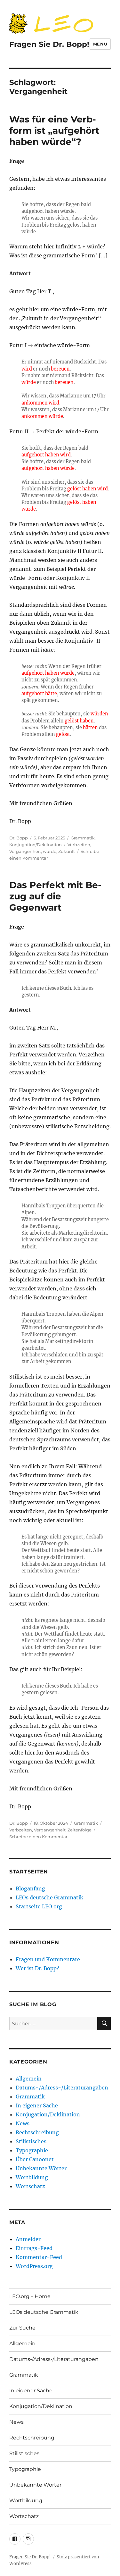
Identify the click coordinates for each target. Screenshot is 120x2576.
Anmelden (29, 2239)
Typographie (32, 2150)
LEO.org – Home (30, 2296)
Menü (100, 44)
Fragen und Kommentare (48, 1959)
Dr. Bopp (19, 838)
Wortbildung (32, 2177)
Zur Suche (22, 2328)
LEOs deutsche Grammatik (49, 1897)
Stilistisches (31, 2141)
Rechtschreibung (37, 2132)
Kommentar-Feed (39, 2257)
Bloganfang (30, 1888)
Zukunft (67, 851)
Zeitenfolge (80, 1830)
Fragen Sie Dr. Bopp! (49, 44)
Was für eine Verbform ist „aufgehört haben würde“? (54, 130)
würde (50, 851)
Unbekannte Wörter (41, 2168)
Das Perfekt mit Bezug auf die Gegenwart (55, 896)
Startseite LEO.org (39, 1906)
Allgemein (29, 2079)
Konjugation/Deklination (36, 845)
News (23, 2123)
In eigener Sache (37, 2105)
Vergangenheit (25, 851)
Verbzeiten (79, 845)
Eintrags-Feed (34, 2248)
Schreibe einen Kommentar (38, 1837)
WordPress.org (34, 2266)
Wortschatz (30, 2186)
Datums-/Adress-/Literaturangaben (62, 2088)
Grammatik (83, 838)
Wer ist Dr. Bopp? (37, 1968)
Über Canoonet (35, 2159)
